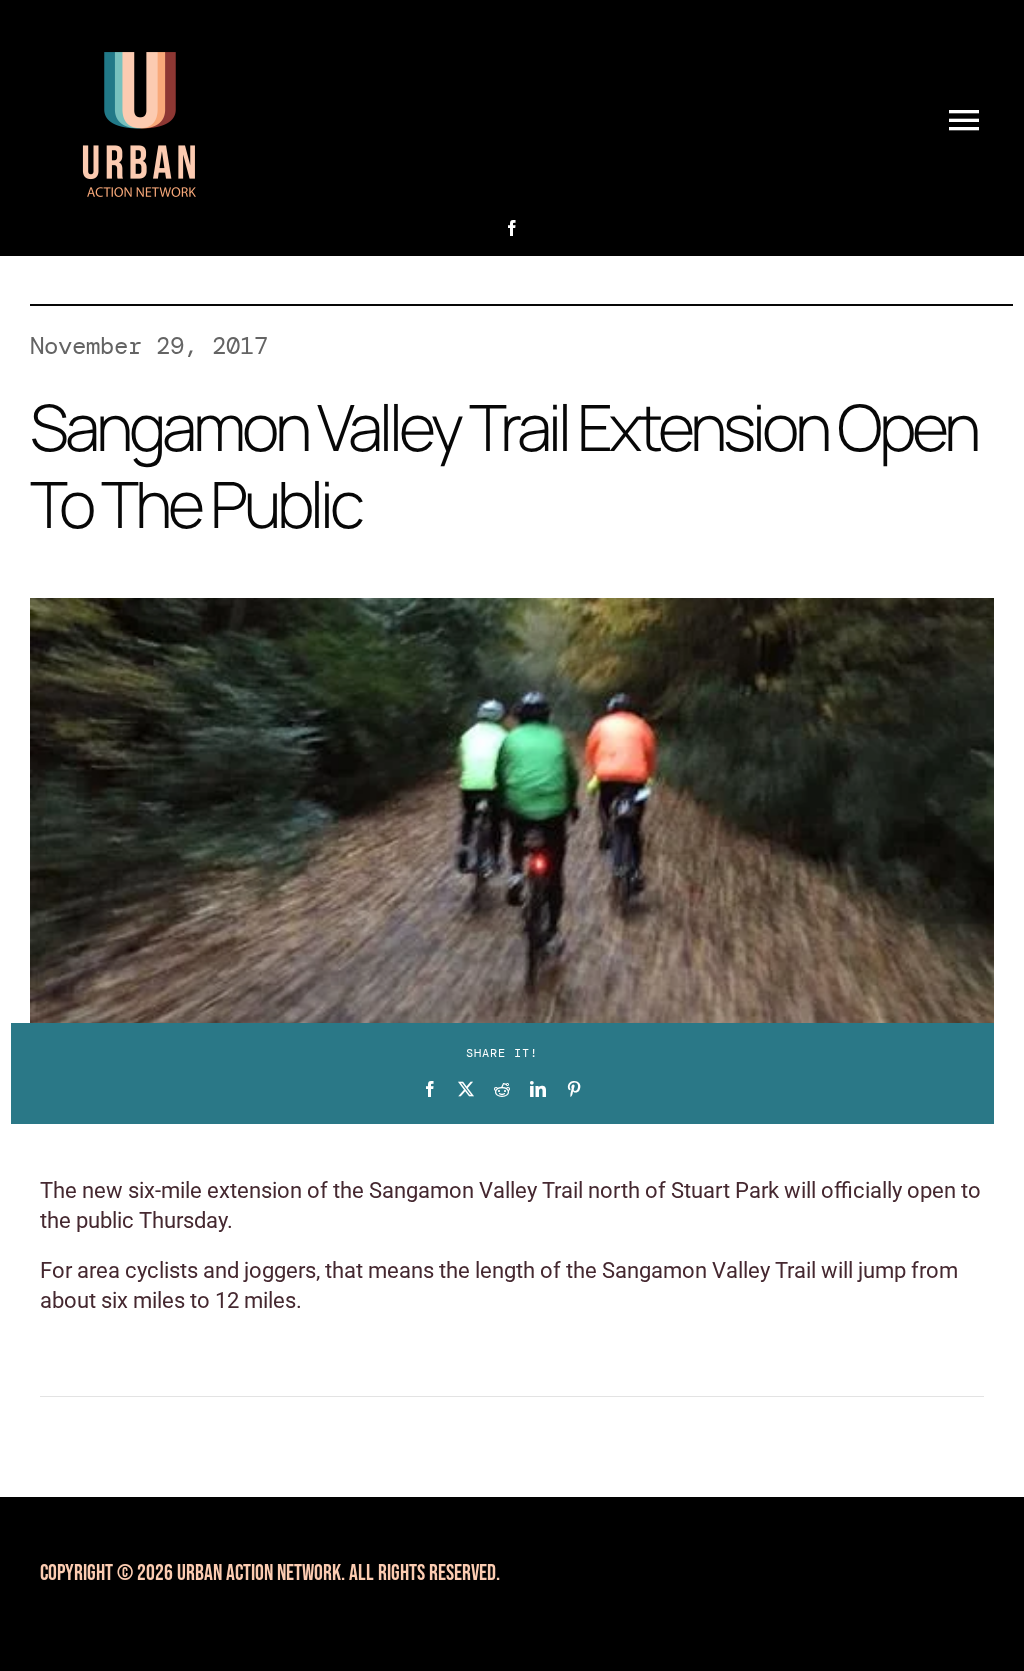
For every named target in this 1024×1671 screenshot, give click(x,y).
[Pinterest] (574, 1089)
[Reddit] (502, 1089)
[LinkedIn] (538, 1089)
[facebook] (512, 228)
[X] (466, 1089)
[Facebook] (430, 1089)
